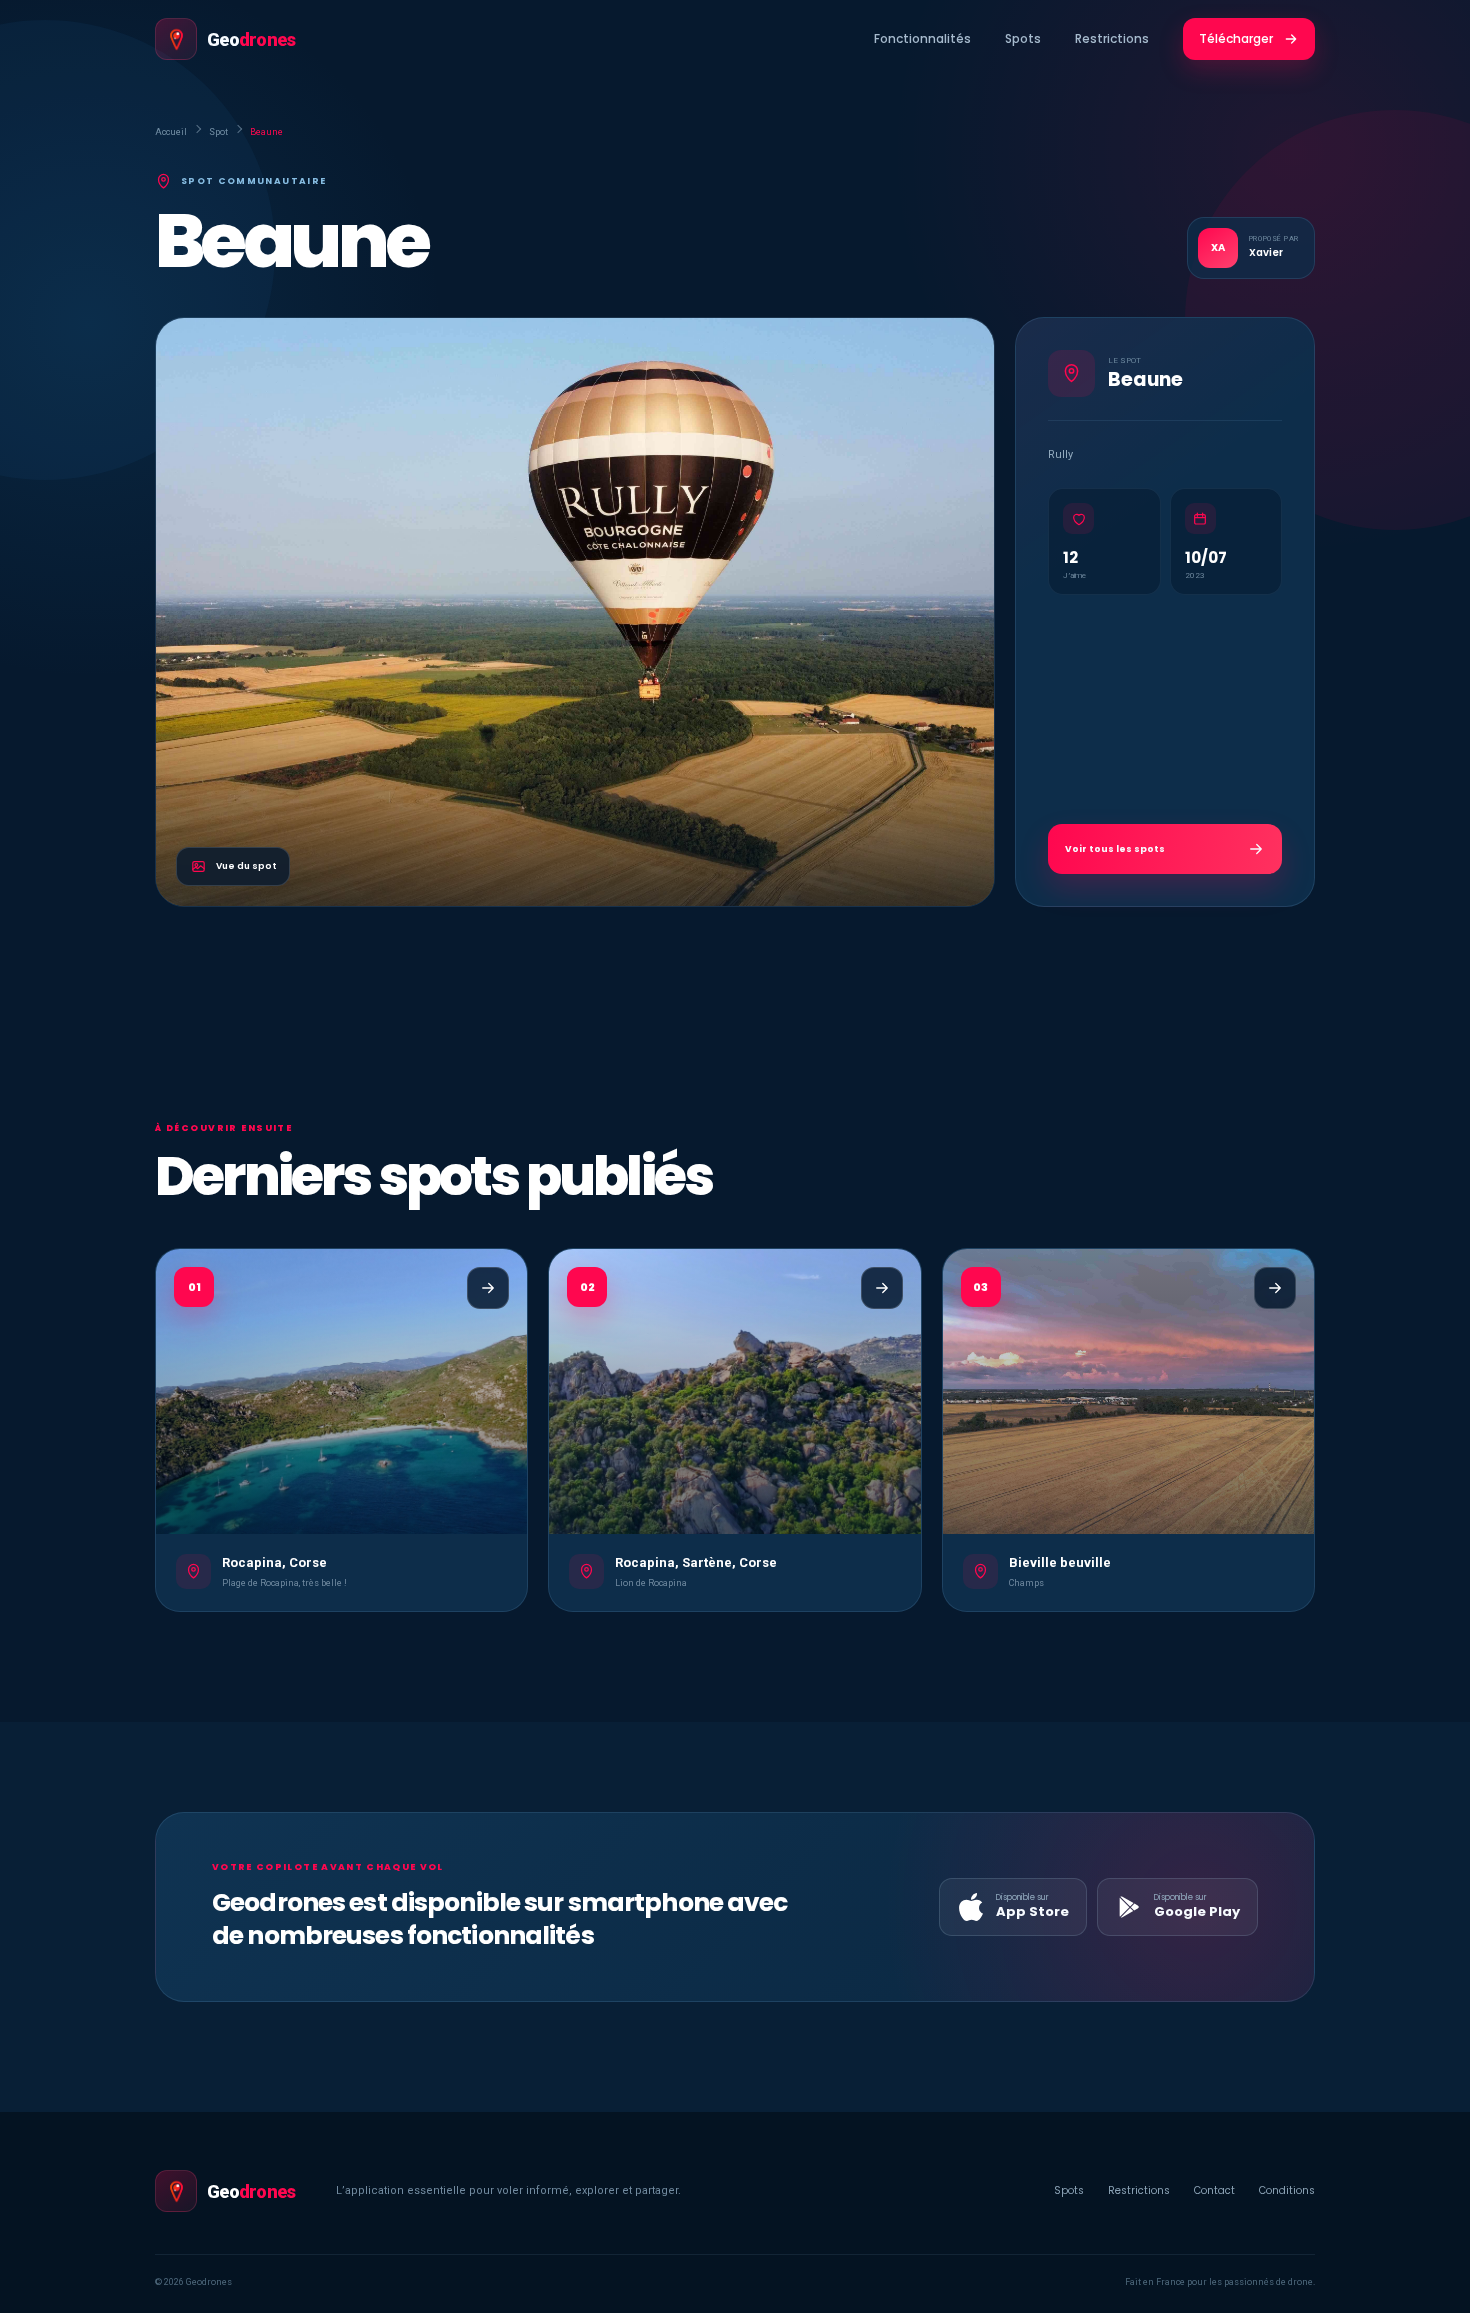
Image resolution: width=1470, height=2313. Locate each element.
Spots (1023, 38)
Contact (1214, 2190)
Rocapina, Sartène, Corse (696, 1562)
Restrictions (1112, 38)
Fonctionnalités (922, 38)
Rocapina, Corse (274, 1562)
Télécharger (1236, 38)
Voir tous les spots (1115, 849)
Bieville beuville (1060, 1562)
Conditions (1287, 2190)
